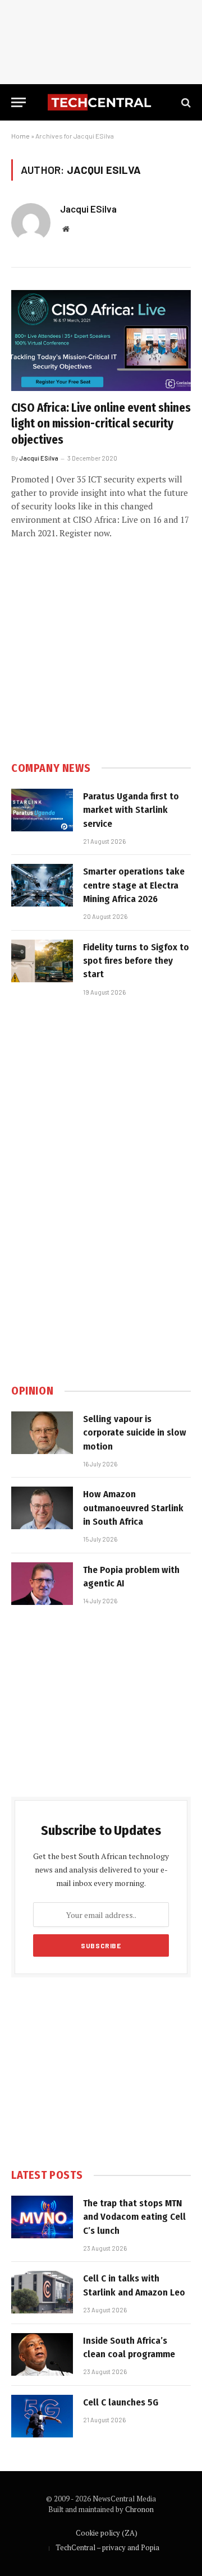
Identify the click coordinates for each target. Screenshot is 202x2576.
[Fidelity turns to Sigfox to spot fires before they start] (42, 961)
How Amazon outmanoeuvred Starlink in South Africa (133, 1508)
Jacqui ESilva (88, 209)
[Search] (185, 102)
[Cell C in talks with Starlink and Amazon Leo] (42, 2292)
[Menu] (19, 102)
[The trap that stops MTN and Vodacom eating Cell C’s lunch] (42, 2217)
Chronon (139, 2509)
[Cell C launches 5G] (42, 2416)
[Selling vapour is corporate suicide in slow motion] (42, 1433)
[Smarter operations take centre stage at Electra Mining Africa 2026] (42, 885)
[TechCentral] (101, 102)
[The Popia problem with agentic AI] (42, 1584)
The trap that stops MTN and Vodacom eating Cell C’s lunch (134, 2217)
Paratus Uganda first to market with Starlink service (131, 810)
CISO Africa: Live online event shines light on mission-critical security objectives (101, 424)
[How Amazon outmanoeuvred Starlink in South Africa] (42, 1508)
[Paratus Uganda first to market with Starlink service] (42, 810)
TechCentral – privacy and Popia (107, 2547)
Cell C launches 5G (121, 2402)
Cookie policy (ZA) (107, 2533)
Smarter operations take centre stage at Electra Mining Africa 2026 (134, 885)
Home (20, 136)
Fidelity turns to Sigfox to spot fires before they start (136, 961)
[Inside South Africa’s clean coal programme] (42, 2354)
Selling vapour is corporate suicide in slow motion (135, 1433)
